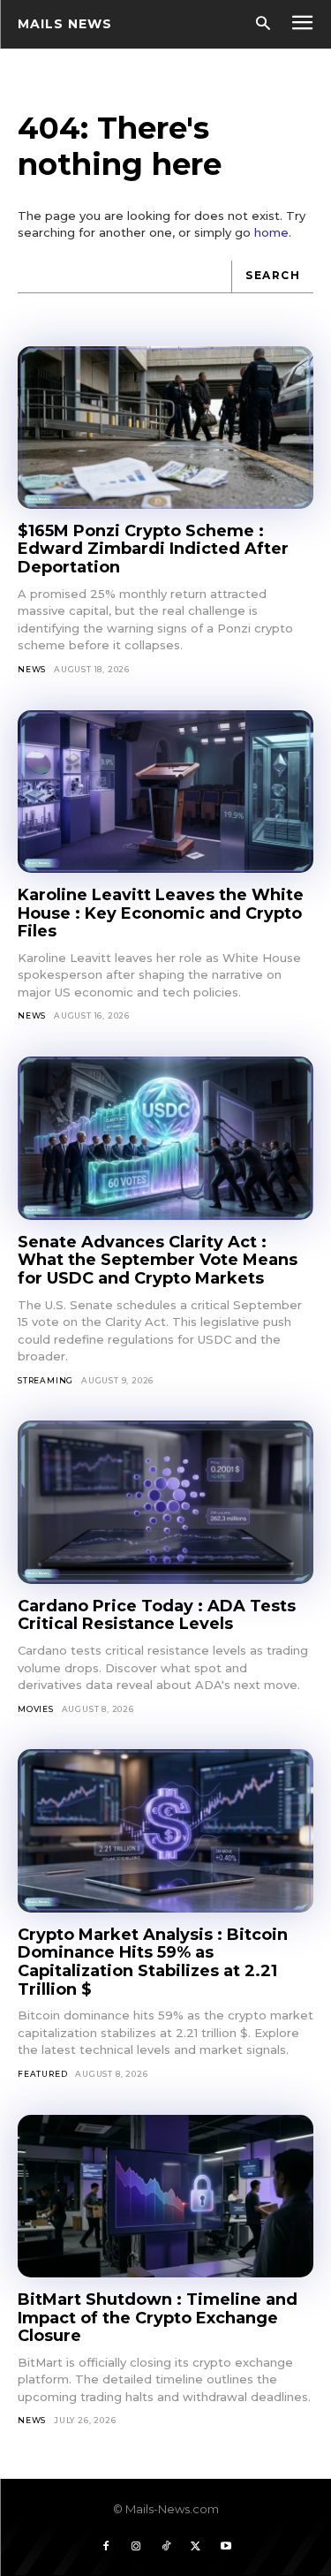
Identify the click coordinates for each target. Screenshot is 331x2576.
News (32, 669)
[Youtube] (226, 2547)
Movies (36, 1709)
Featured (42, 2074)
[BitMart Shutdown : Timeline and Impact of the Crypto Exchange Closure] (165, 2196)
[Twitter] (196, 2547)
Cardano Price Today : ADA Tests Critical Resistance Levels (157, 1615)
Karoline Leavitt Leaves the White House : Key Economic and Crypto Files (161, 913)
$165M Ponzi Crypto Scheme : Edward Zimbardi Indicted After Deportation (153, 549)
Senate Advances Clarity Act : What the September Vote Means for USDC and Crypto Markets (158, 1260)
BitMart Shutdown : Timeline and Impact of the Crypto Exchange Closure (158, 2318)
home (271, 232)
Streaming (45, 1380)
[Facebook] (106, 2547)
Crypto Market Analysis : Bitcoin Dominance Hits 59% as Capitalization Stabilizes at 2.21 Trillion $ (153, 1962)
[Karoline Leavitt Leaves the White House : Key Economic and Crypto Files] (165, 792)
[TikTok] (166, 2547)
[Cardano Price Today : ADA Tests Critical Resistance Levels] (165, 1502)
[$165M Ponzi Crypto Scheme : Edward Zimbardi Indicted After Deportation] (165, 428)
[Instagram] (136, 2547)
